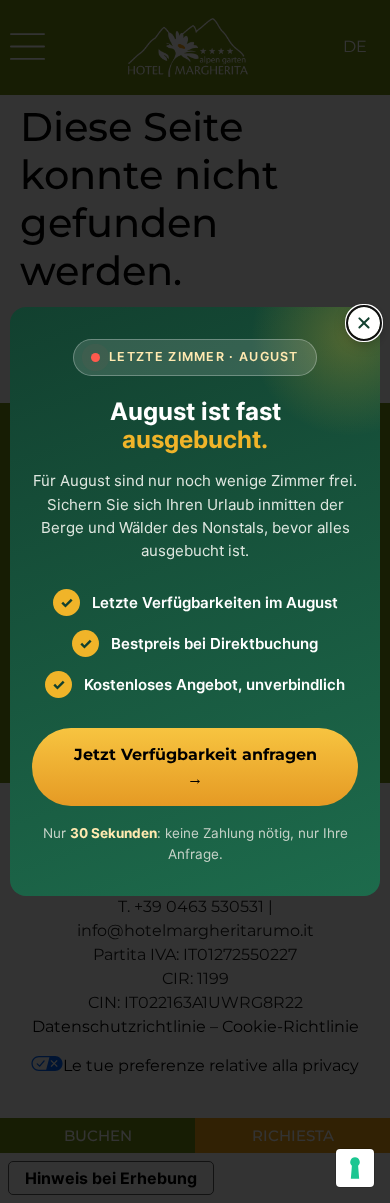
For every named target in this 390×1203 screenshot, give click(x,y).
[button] (364, 323)
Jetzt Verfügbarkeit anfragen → (195, 766)
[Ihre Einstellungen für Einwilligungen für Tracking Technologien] (355, 1168)
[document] (195, 601)
